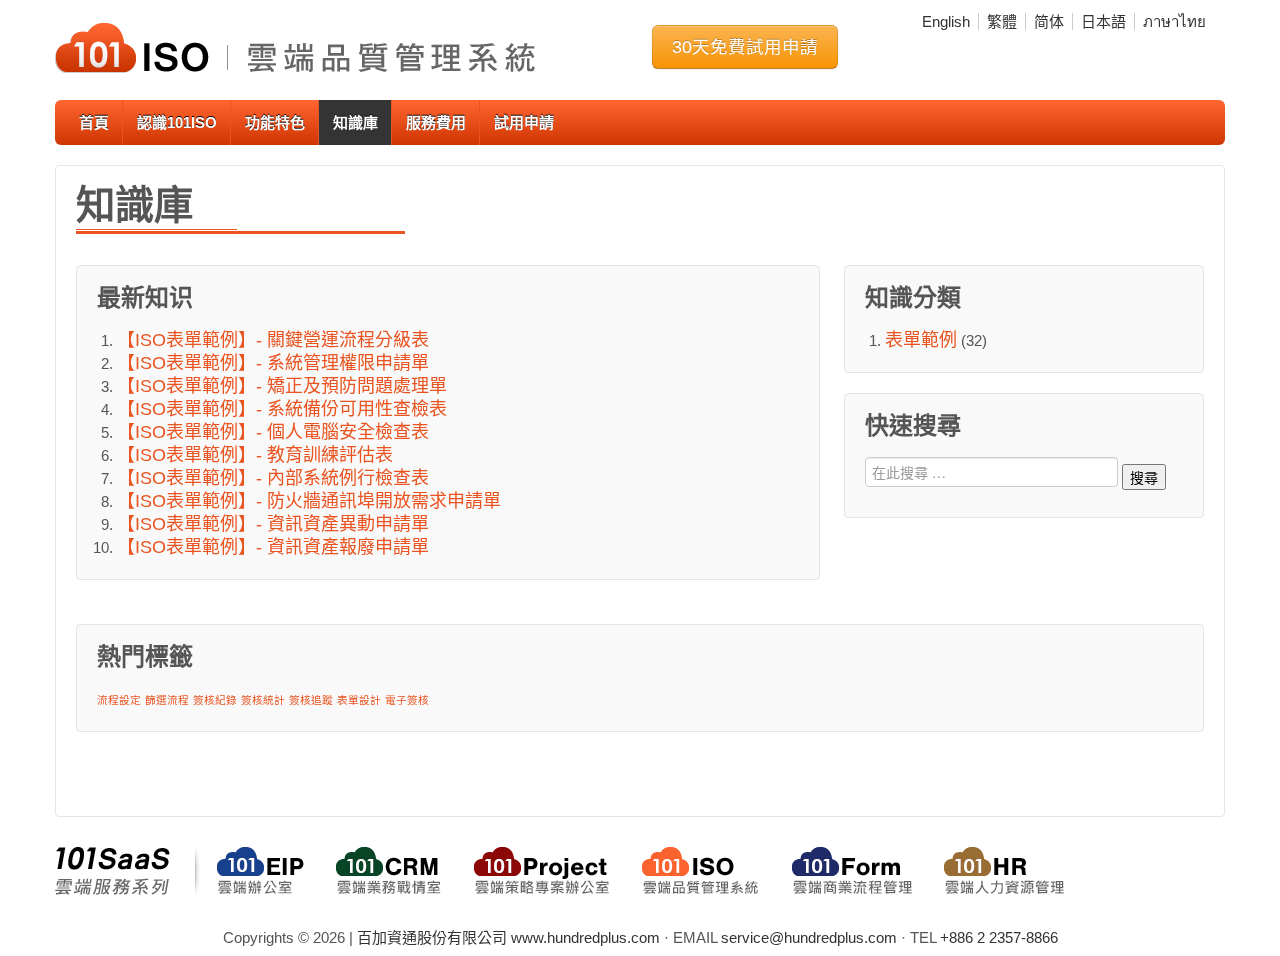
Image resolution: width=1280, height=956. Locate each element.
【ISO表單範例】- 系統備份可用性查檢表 (282, 409)
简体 (1049, 21)
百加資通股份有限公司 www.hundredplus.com (508, 937)
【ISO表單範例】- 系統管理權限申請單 (273, 363)
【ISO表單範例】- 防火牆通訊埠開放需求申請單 (309, 501)
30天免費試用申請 (745, 47)
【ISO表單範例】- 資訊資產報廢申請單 (273, 547)
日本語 (1103, 21)
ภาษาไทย (1174, 21)
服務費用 (436, 122)
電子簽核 (407, 700)
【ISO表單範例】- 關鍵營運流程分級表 (273, 340)
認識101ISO (177, 122)
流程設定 (119, 700)
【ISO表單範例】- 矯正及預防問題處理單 (282, 386)
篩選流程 (167, 700)
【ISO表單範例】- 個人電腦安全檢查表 (273, 432)
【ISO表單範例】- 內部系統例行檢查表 (273, 478)
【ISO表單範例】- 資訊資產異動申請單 (273, 524)
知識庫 (355, 122)
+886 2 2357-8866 (999, 937)
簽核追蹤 (311, 700)
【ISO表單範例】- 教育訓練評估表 (255, 455)
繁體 (1002, 21)
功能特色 (275, 122)
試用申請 (524, 122)
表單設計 (359, 700)
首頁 (94, 122)
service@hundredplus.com (809, 937)
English (946, 21)
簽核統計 (263, 700)
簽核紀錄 (215, 700)
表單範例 (921, 340)
